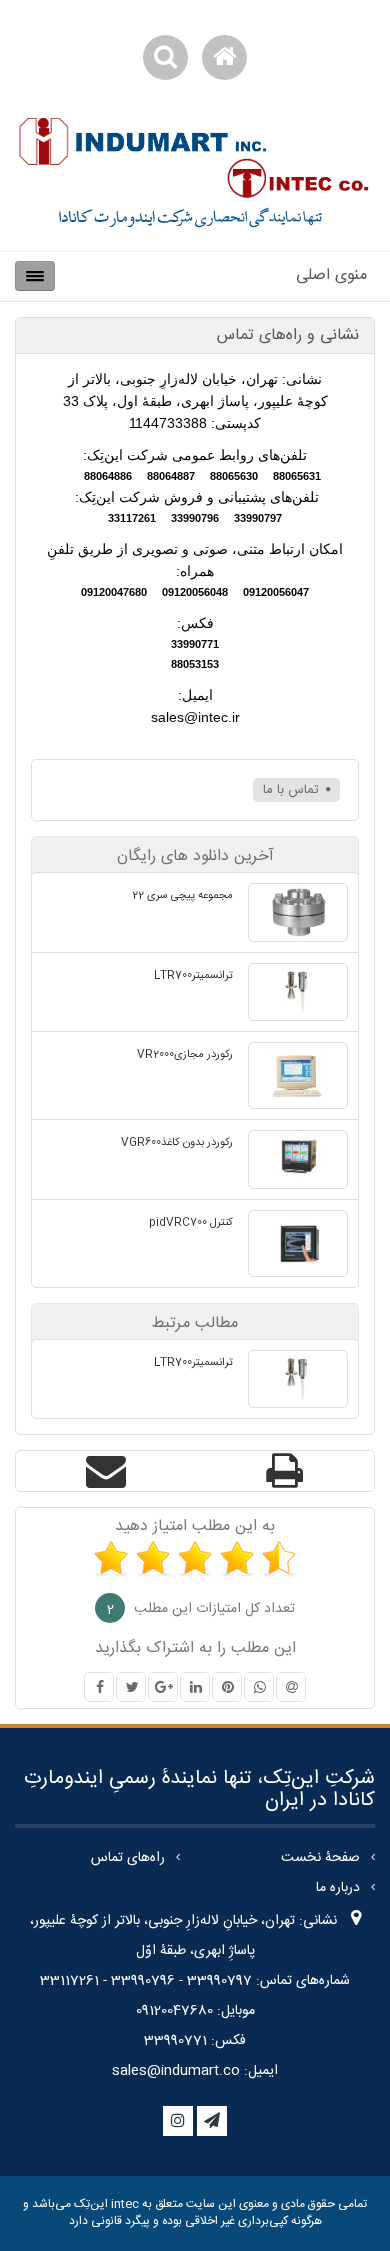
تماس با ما (293, 790)
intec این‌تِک (105, 2204)
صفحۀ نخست (320, 1858)
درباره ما (338, 1888)
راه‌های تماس (128, 1858)
